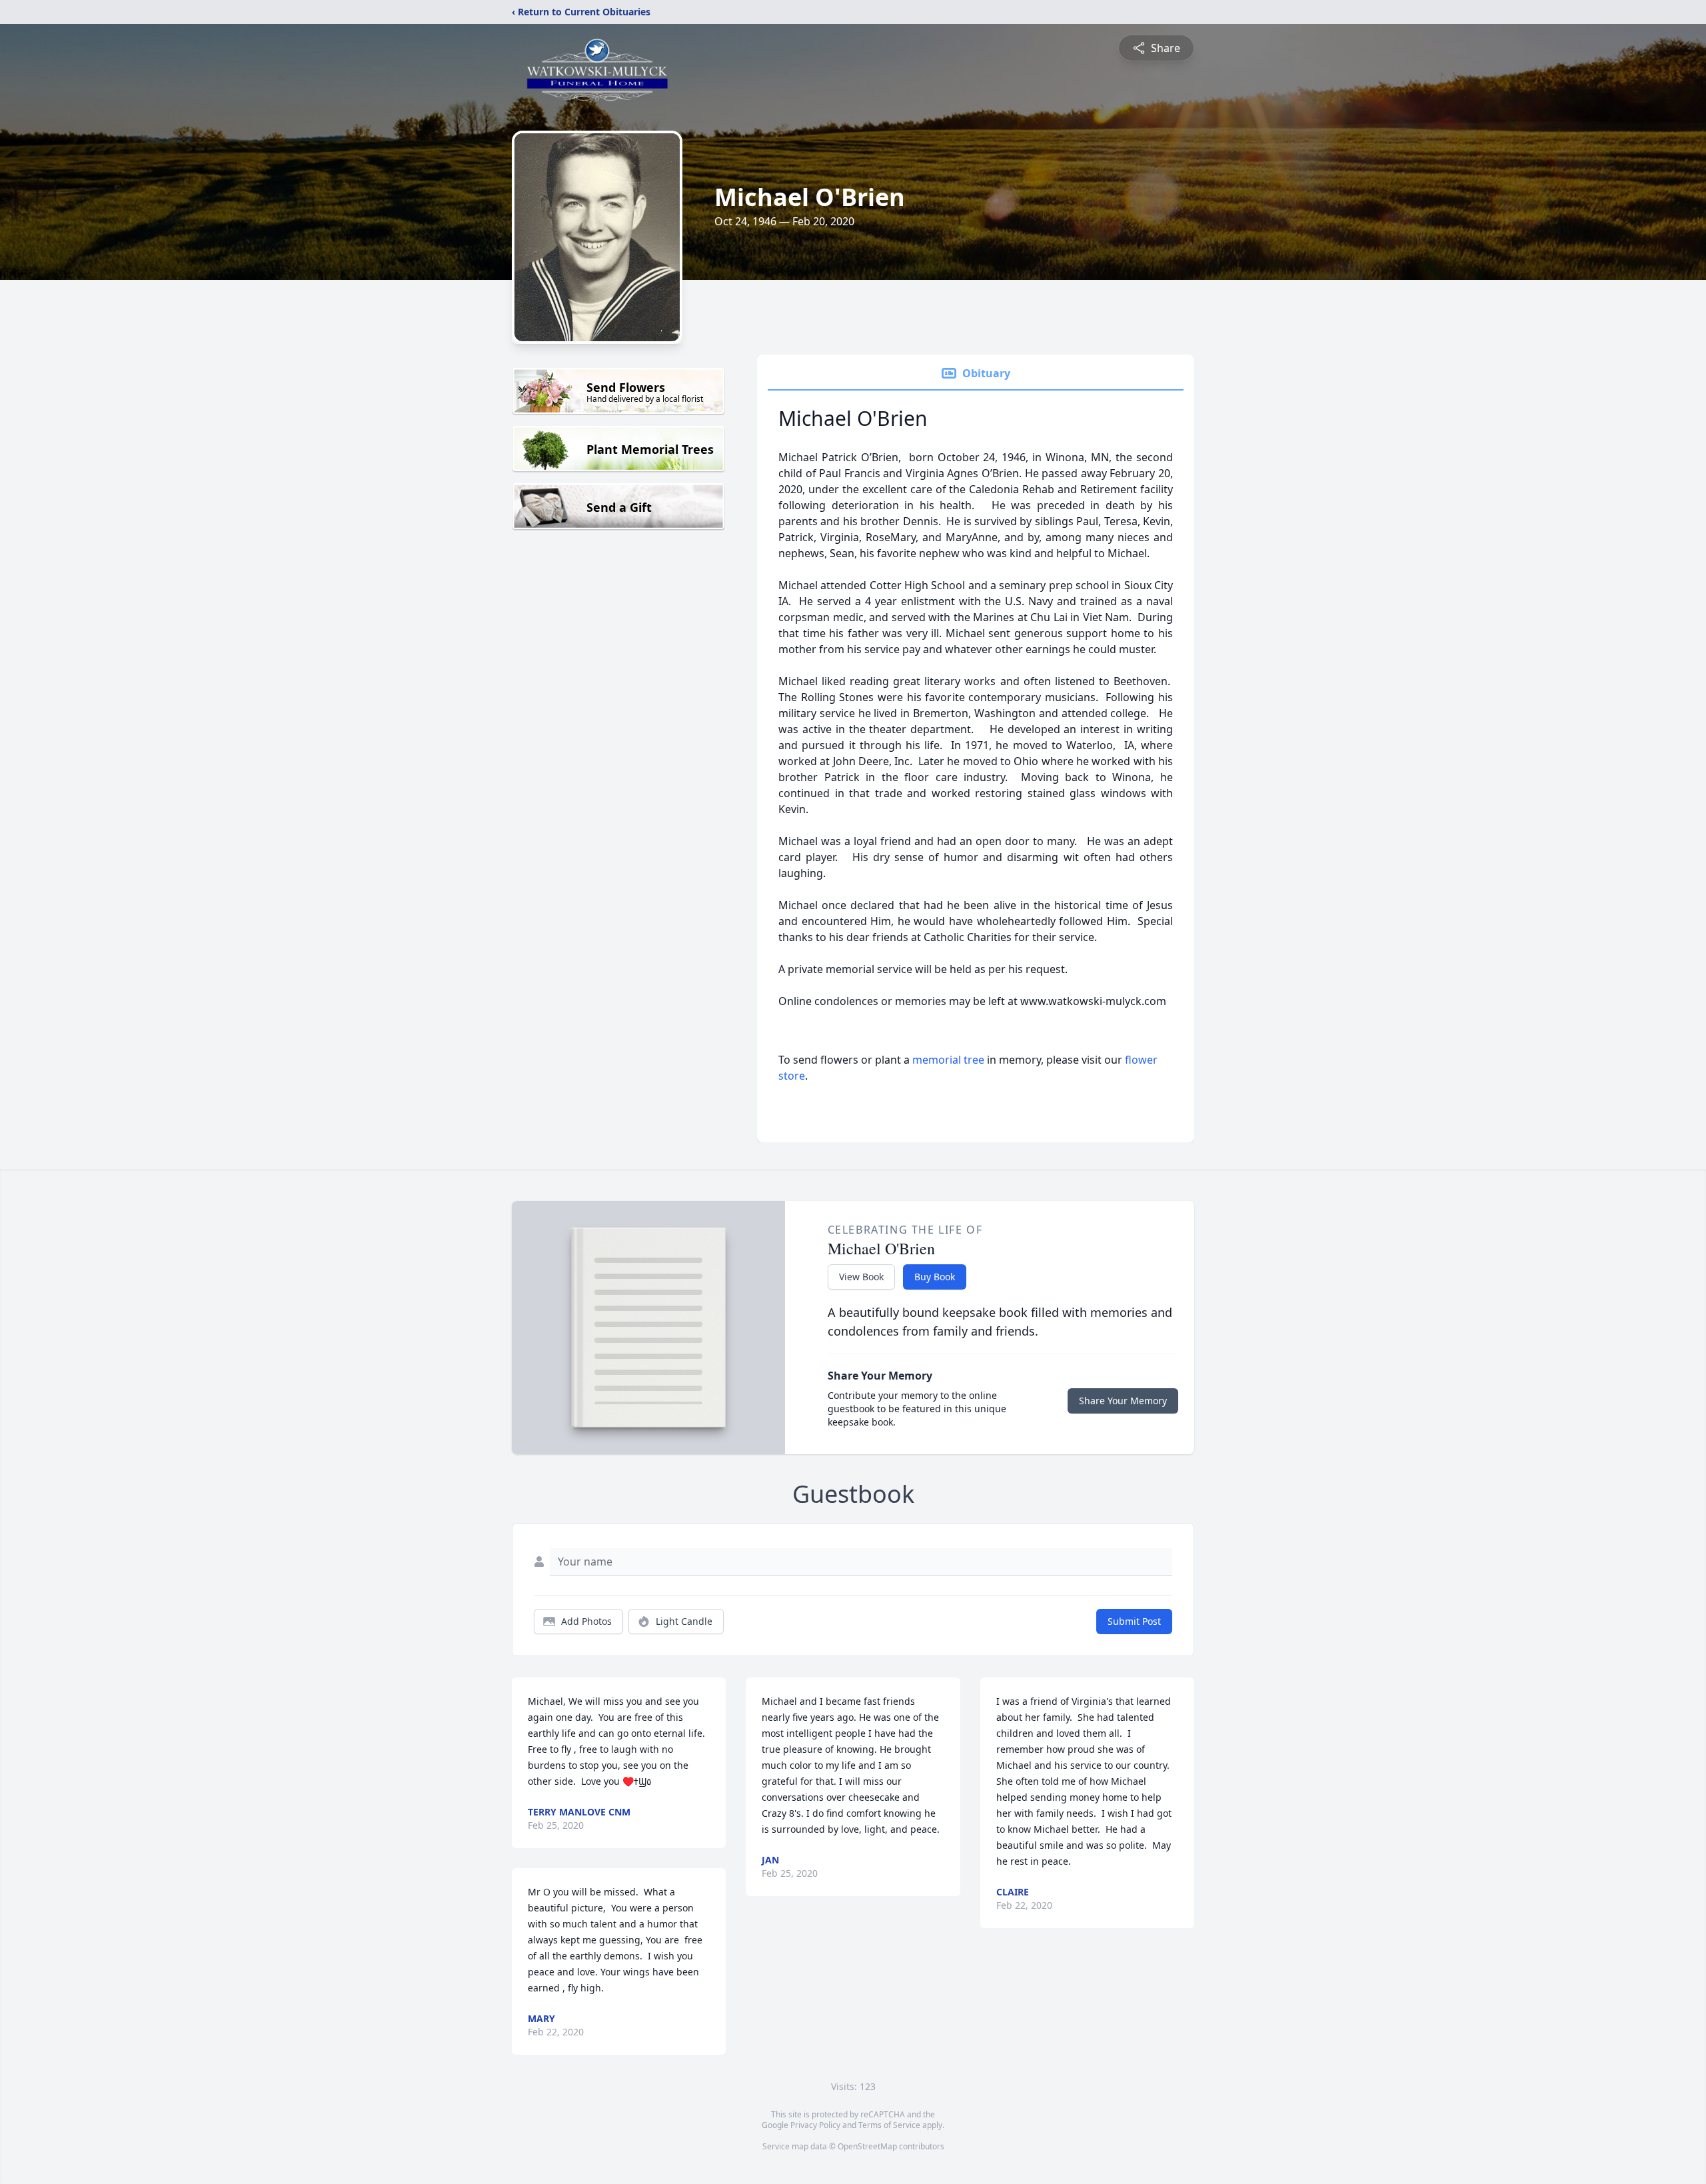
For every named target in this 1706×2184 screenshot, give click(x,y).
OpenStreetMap (867, 2146)
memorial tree (948, 1060)
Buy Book (935, 1277)
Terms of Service (889, 2125)
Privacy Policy (815, 2125)
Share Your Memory (1123, 1401)
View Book (861, 1277)
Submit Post (1134, 1621)
